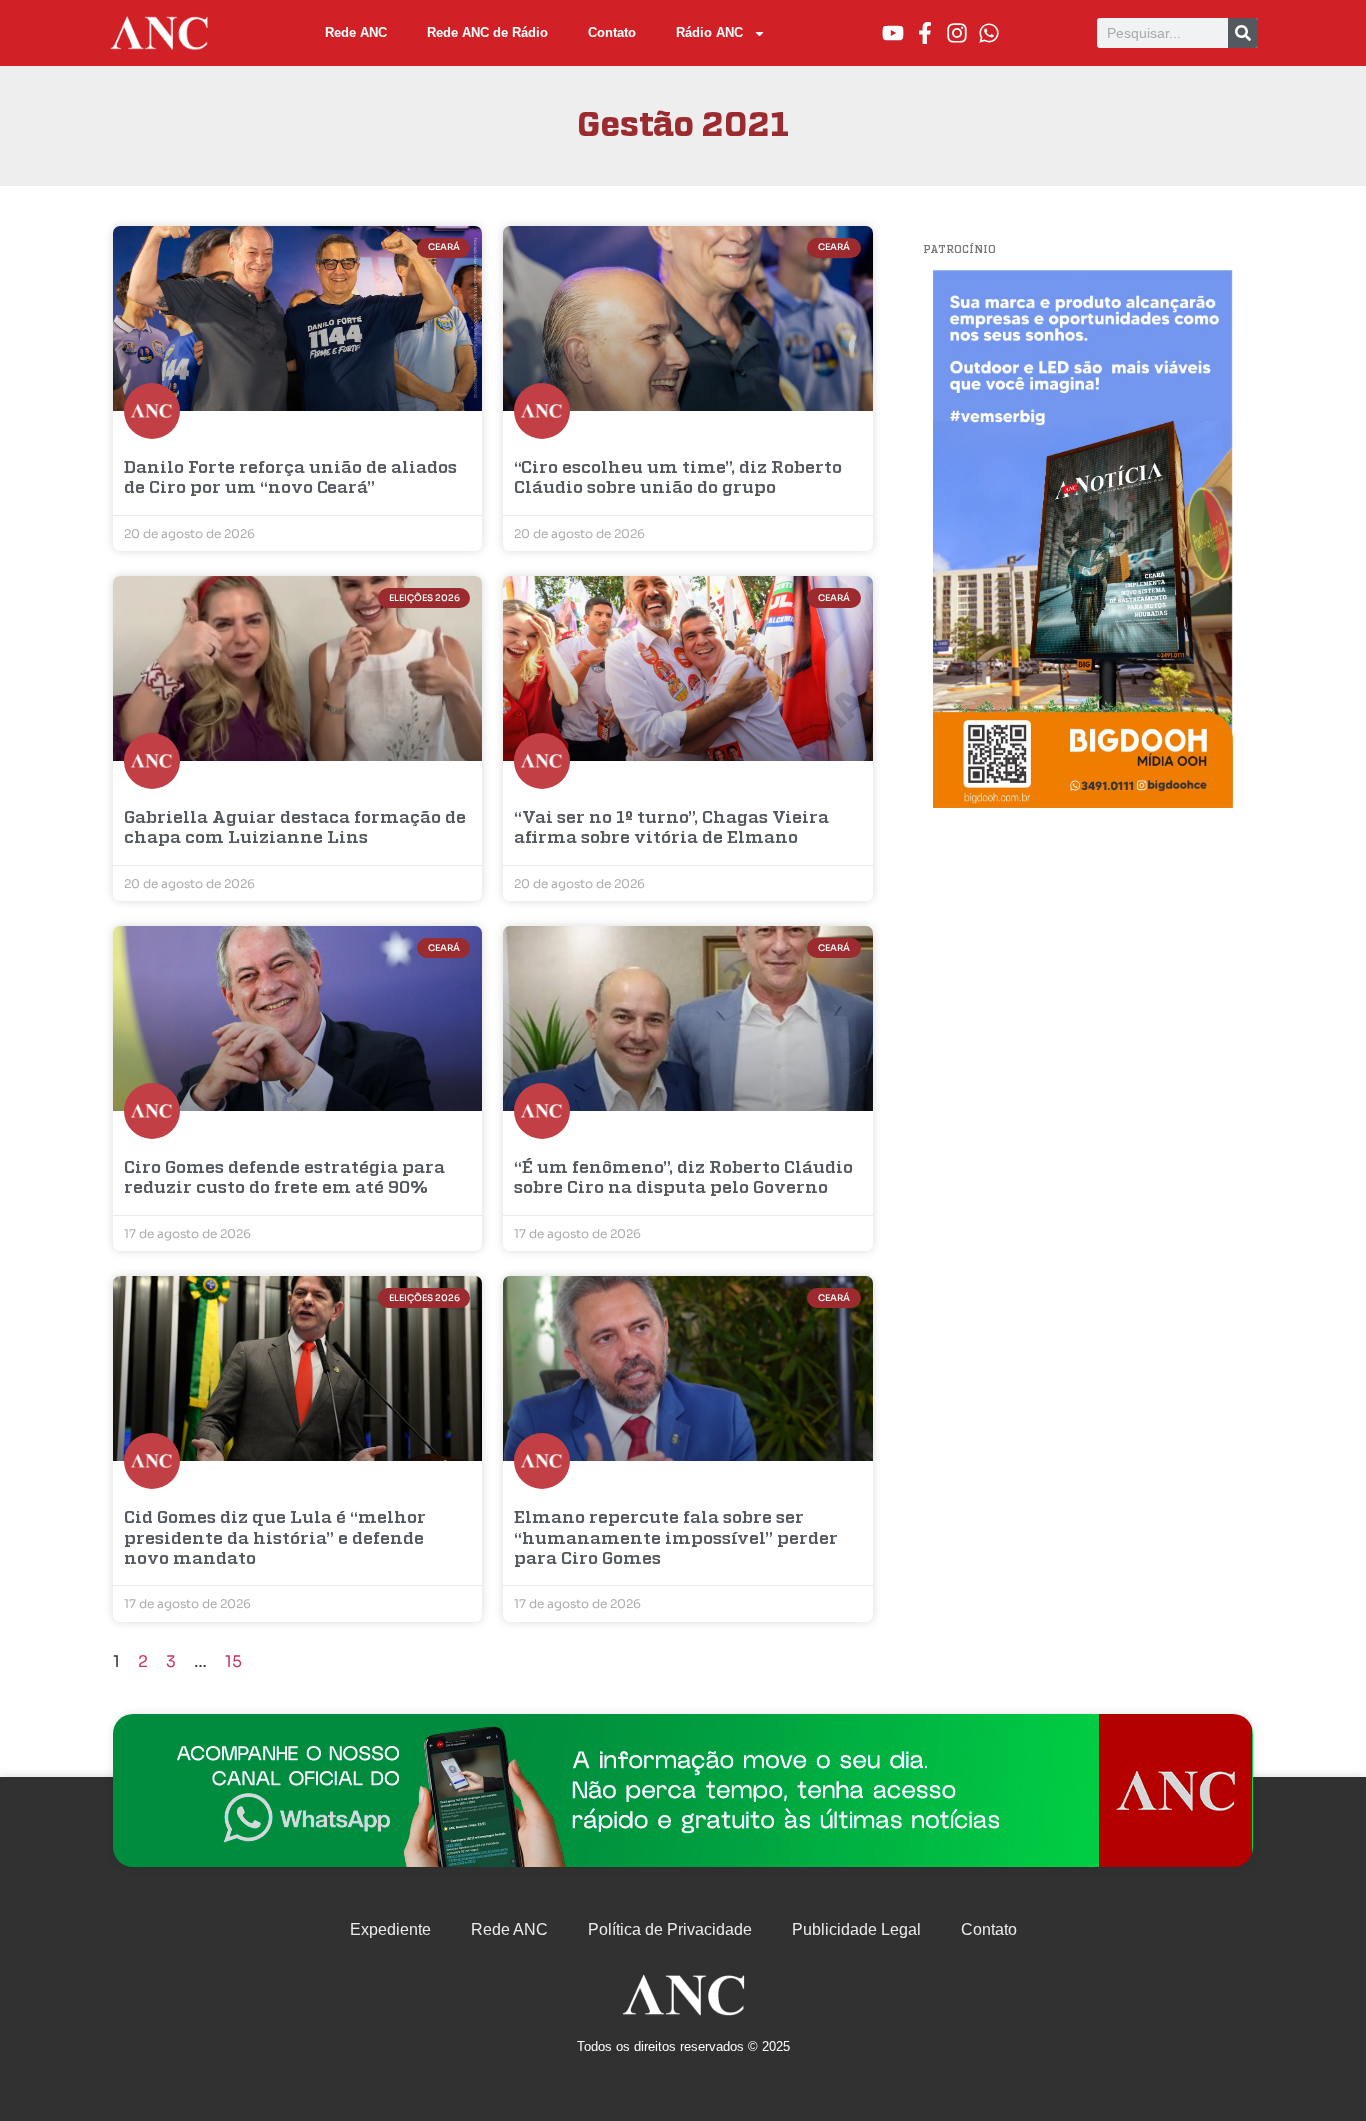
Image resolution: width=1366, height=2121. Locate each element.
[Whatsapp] (989, 33)
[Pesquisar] (1243, 33)
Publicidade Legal (856, 1929)
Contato (612, 32)
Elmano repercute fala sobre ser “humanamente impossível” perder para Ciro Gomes (676, 1539)
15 (233, 1661)
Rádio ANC (709, 32)
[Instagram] (957, 33)
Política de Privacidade (670, 1929)
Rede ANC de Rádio (487, 32)
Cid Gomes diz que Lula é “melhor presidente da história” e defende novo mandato (275, 1539)
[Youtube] (893, 33)
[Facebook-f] (925, 33)
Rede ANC (356, 32)
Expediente (390, 1929)
